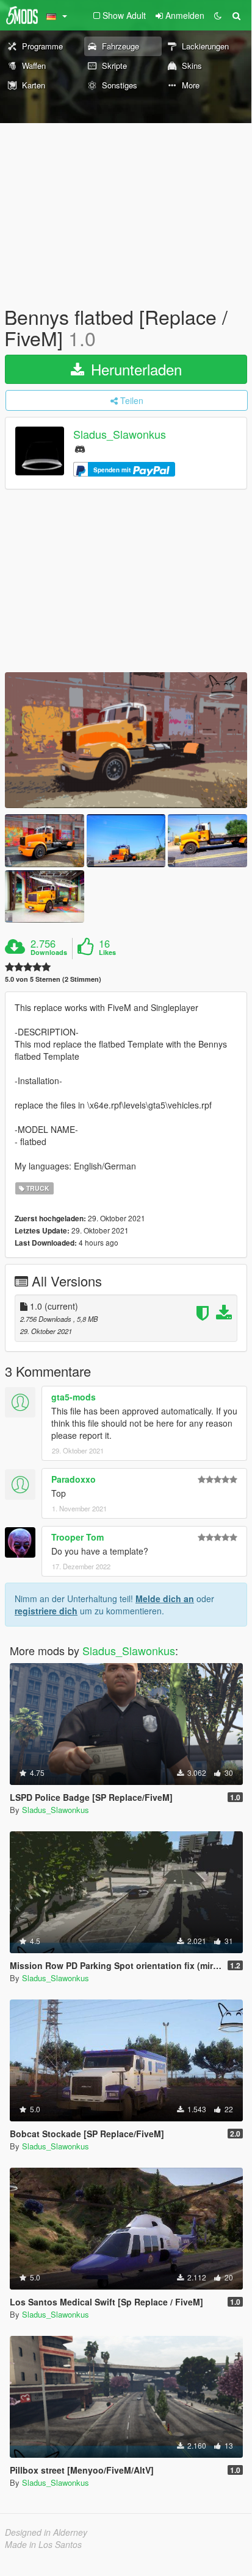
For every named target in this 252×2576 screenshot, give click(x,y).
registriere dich (46, 1611)
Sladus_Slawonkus (120, 435)
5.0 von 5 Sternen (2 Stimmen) (53, 979)
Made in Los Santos (43, 2544)
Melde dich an (165, 1598)
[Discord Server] (80, 448)
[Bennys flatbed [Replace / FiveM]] (126, 740)
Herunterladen (134, 369)
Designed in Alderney (46, 2532)
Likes (107, 953)
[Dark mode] (218, 15)
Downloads (49, 953)
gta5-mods (74, 1397)
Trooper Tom (77, 1537)
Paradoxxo (74, 1479)
